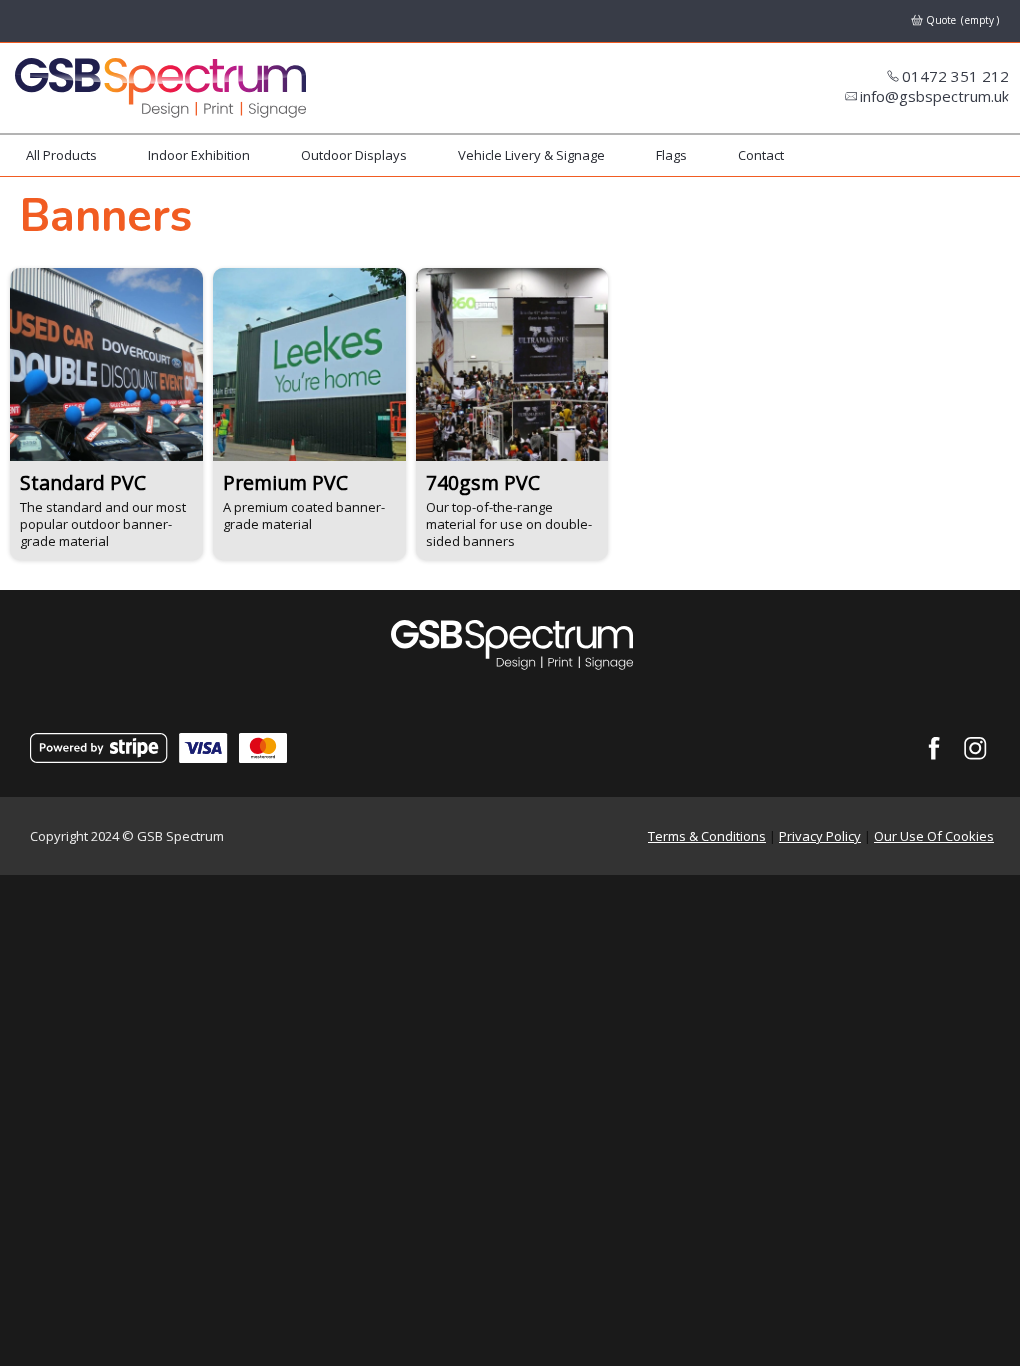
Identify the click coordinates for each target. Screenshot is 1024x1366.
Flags (671, 155)
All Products (61, 155)
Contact (761, 155)
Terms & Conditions (707, 836)
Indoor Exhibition (199, 155)
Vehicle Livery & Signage (531, 155)
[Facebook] (934, 749)
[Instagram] (976, 749)
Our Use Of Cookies (934, 836)
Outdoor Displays (354, 155)
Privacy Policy (820, 836)
